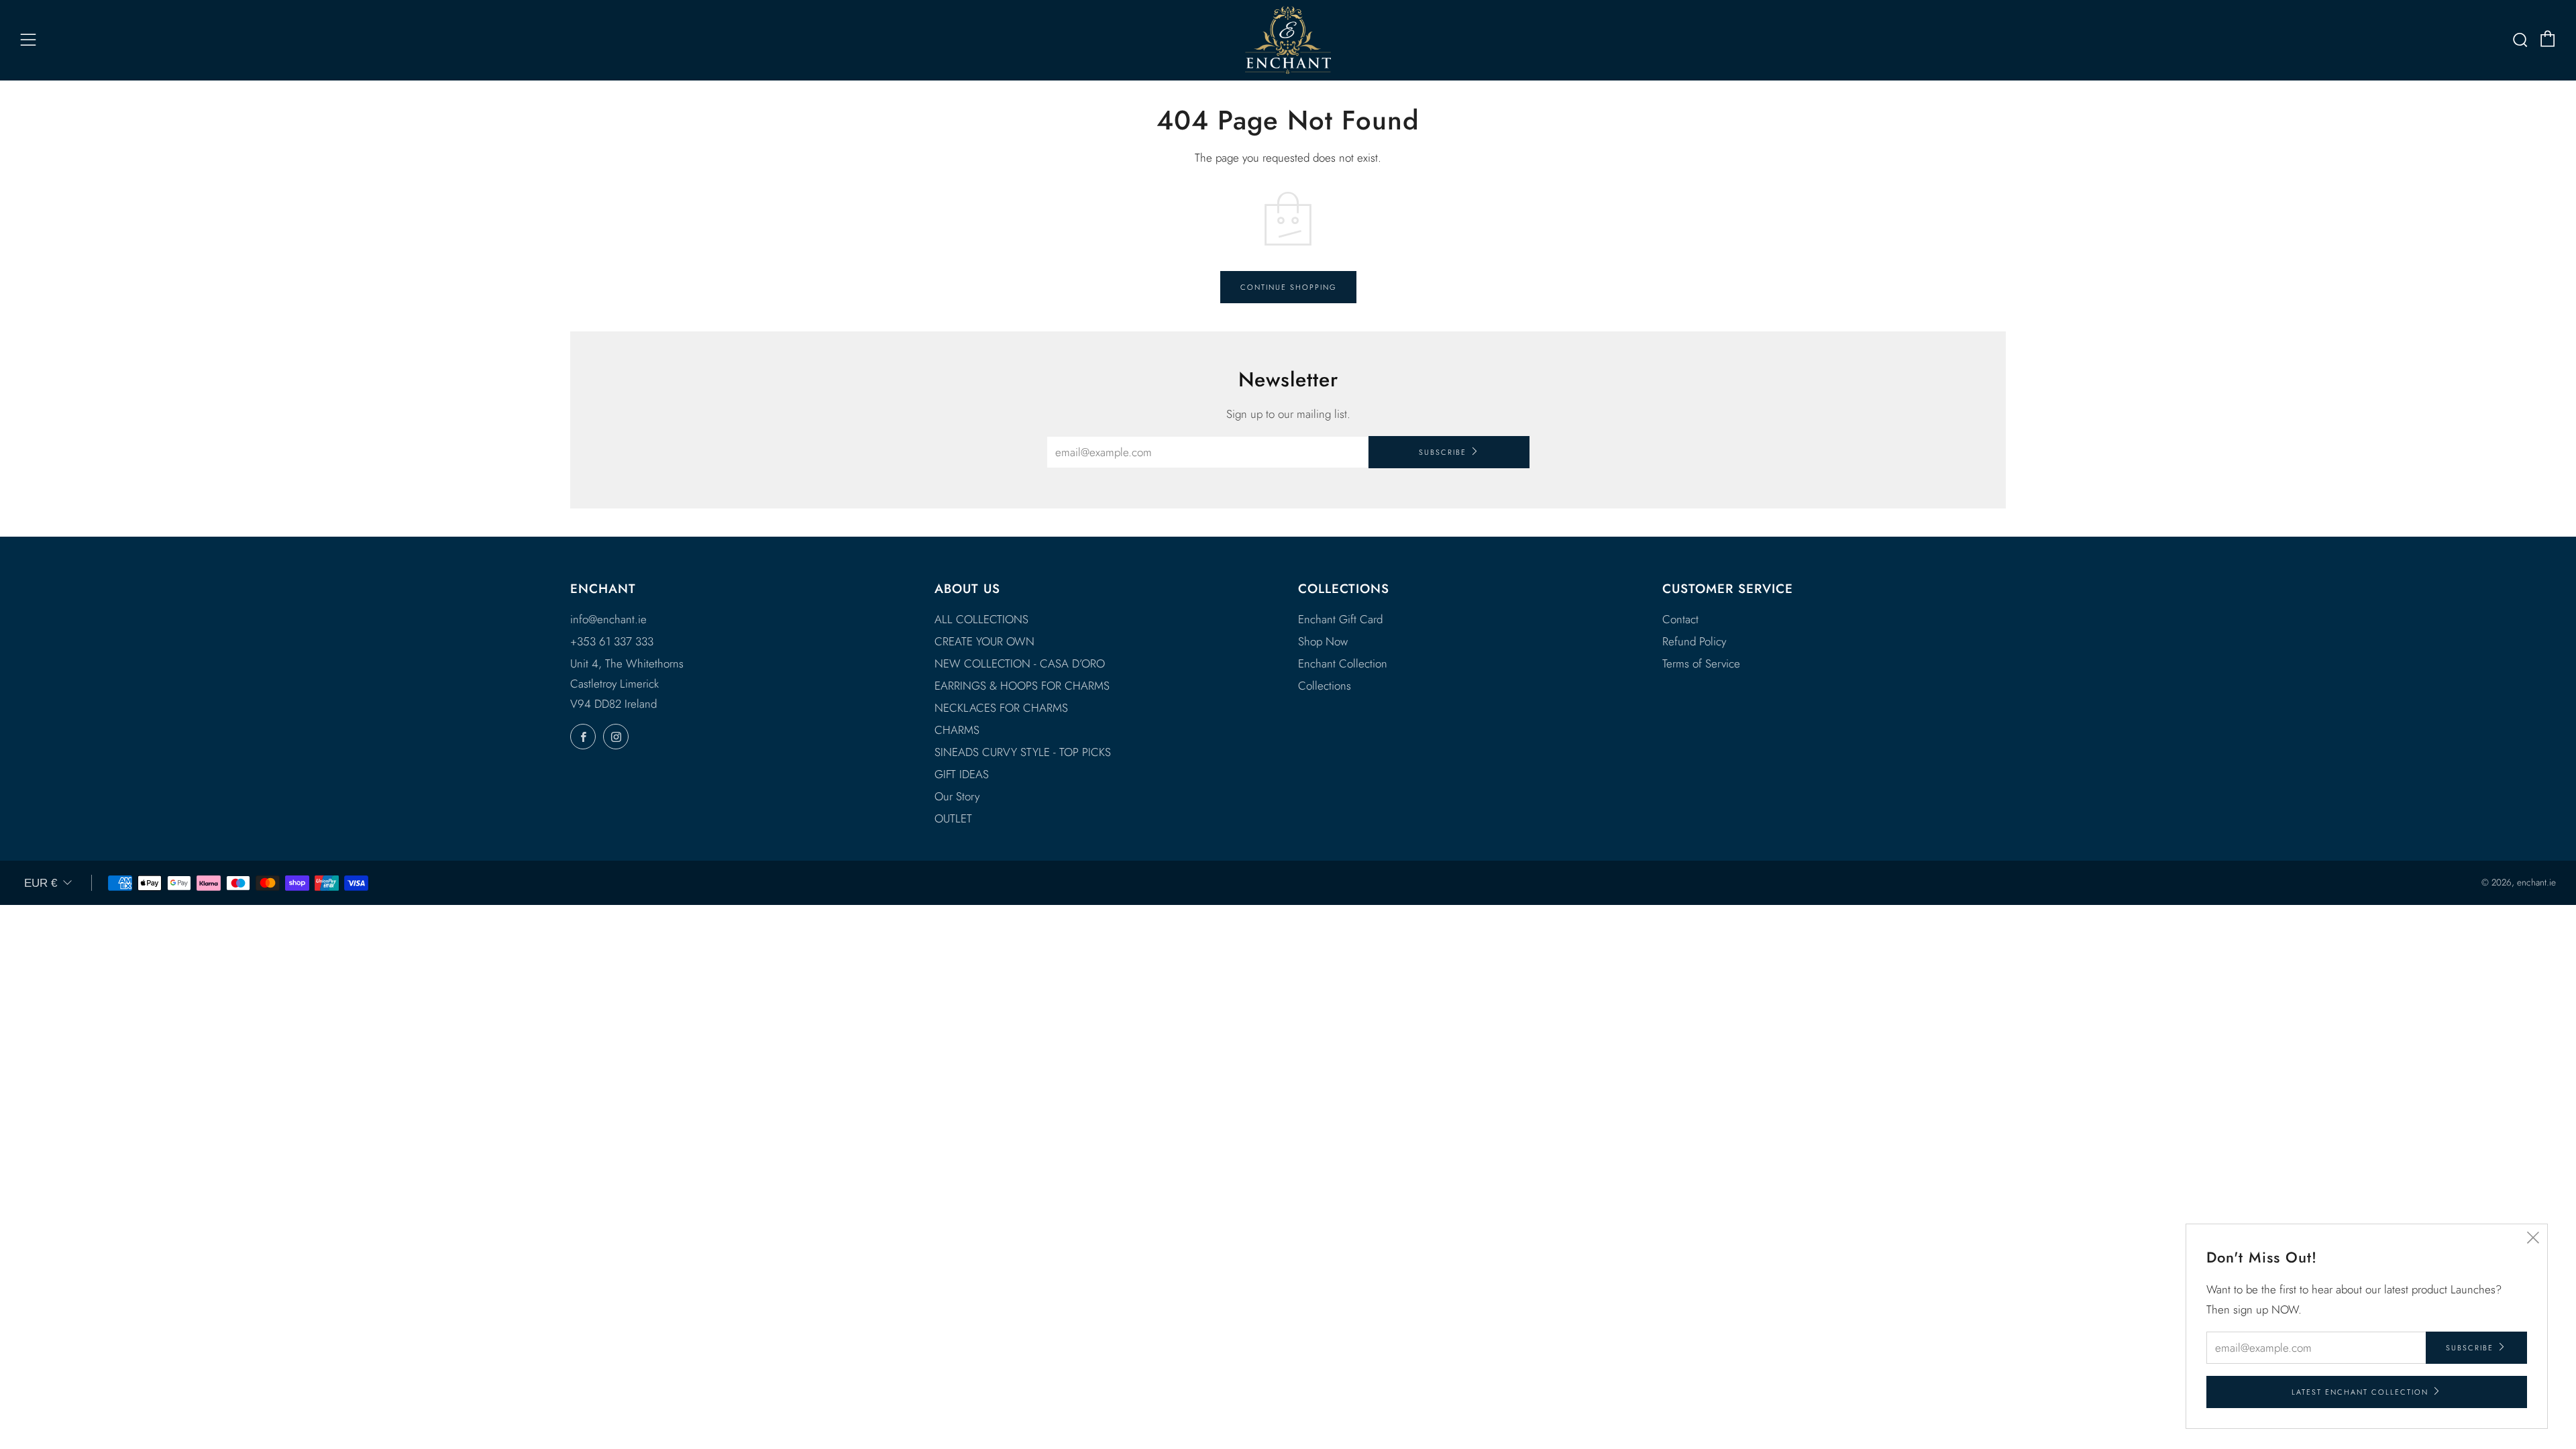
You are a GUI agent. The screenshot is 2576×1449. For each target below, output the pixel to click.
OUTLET (953, 818)
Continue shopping (1288, 287)
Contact (1680, 619)
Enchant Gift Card (1340, 619)
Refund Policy (1694, 641)
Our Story (957, 796)
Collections (1325, 686)
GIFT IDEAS (962, 774)
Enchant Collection (1343, 663)
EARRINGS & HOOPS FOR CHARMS (1022, 686)
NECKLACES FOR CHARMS (1001, 708)
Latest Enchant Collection (2360, 1392)
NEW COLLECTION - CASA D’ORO (1020, 663)
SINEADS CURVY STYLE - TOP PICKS (1023, 752)
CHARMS (957, 730)
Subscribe (1443, 452)
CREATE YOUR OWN (984, 641)
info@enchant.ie (608, 619)
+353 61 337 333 (612, 641)
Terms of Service (1701, 663)
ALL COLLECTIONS (981, 619)
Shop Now (1323, 641)
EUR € (41, 883)
